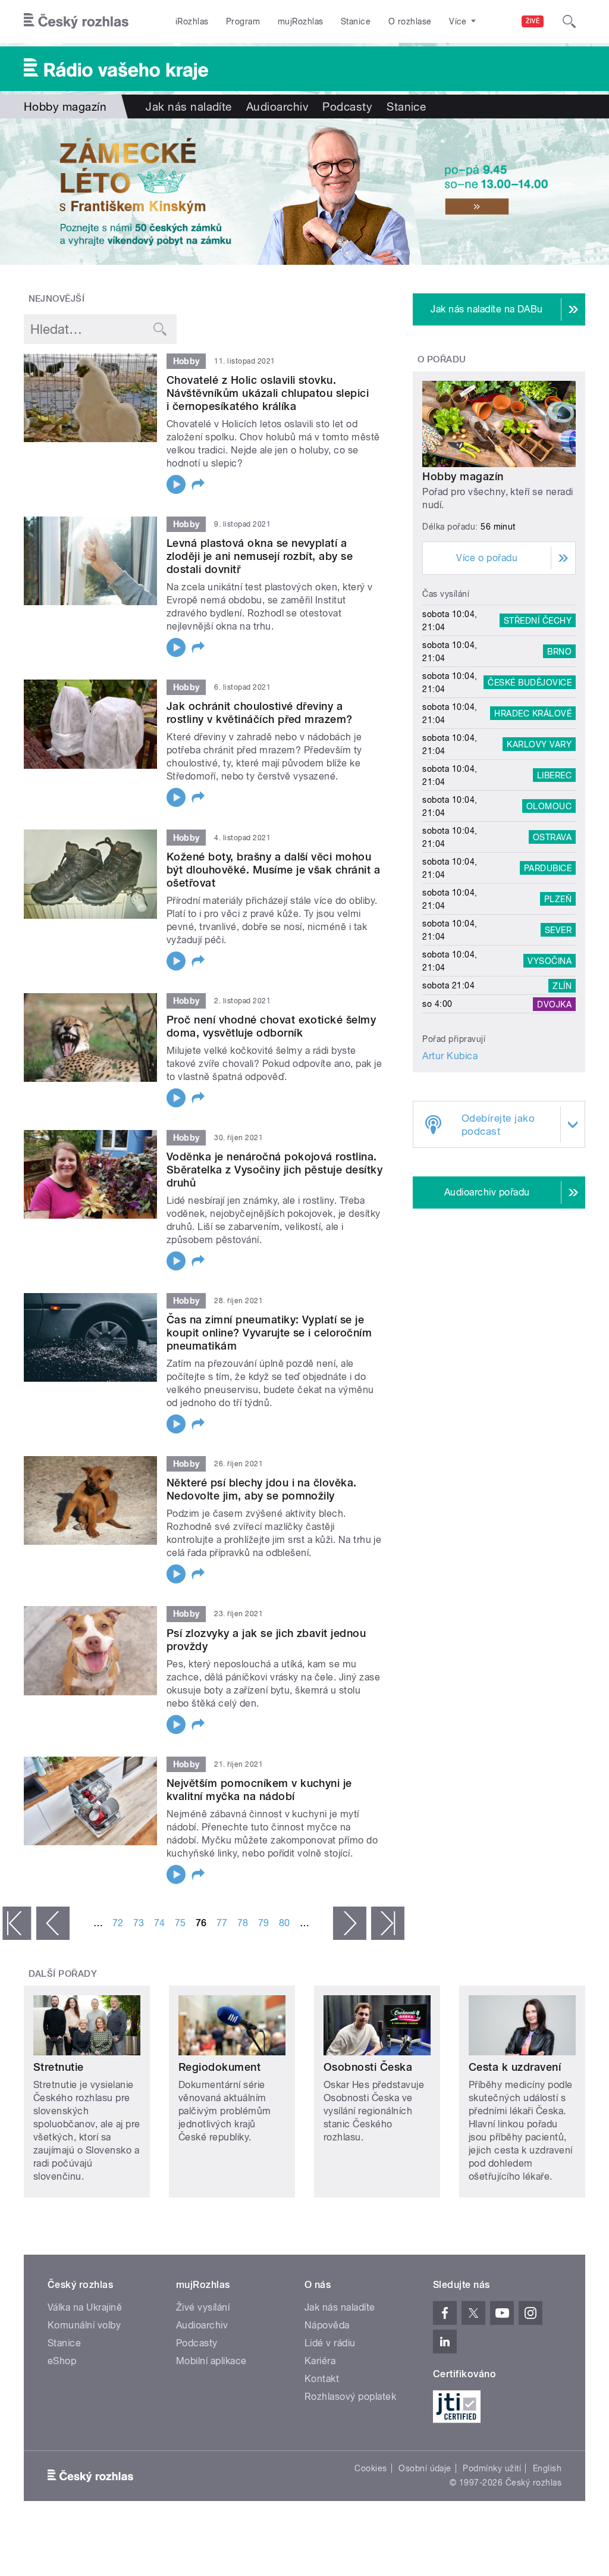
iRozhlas (192, 21)
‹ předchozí (53, 1923)
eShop (62, 2361)
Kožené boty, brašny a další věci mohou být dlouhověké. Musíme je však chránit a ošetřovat (273, 870)
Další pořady (63, 1974)
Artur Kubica (450, 1056)
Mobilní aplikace (211, 2361)
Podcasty (347, 107)
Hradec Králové (533, 713)
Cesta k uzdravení (515, 2067)
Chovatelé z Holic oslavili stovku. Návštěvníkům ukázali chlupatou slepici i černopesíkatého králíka (268, 393)
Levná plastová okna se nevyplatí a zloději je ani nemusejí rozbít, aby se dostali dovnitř (260, 556)
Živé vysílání (203, 2307)
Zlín (562, 985)
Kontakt (322, 2379)
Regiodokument (219, 2067)
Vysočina (550, 961)
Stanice (356, 21)
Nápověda (327, 2325)
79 (264, 1923)
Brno (559, 652)
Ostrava (552, 837)
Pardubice (548, 868)
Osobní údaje (425, 2468)
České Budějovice (530, 683)
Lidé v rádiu (330, 2343)
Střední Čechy (538, 621)
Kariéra (320, 2361)
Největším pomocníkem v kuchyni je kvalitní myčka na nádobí (259, 1790)
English (547, 2468)
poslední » (388, 1923)
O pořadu (442, 359)
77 (222, 1923)
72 (118, 1923)
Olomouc (549, 806)
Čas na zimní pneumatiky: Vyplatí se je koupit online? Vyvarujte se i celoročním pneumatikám (269, 1333)
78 (243, 1923)
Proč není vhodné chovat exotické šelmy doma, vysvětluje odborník (271, 1026)
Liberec (554, 775)
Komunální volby (84, 2325)
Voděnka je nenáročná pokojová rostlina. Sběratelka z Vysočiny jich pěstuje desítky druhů (274, 1170)
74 (160, 1923)
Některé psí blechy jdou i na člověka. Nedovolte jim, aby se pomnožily (262, 1489)
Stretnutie (59, 2067)
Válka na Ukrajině (85, 2307)
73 (139, 1923)
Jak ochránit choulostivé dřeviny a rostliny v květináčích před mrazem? (260, 713)
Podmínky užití (492, 2468)
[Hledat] (569, 21)
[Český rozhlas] (76, 21)
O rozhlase (410, 21)
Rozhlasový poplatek (350, 2397)
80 (285, 1923)
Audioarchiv (277, 107)
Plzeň (558, 899)
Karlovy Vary (539, 744)
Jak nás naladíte (189, 107)
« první (17, 1923)
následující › (350, 1923)
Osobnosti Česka (368, 2067)
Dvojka (554, 1004)
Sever (558, 930)
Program (243, 21)
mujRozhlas (301, 21)
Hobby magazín (463, 476)
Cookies (371, 2468)
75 (180, 1923)
